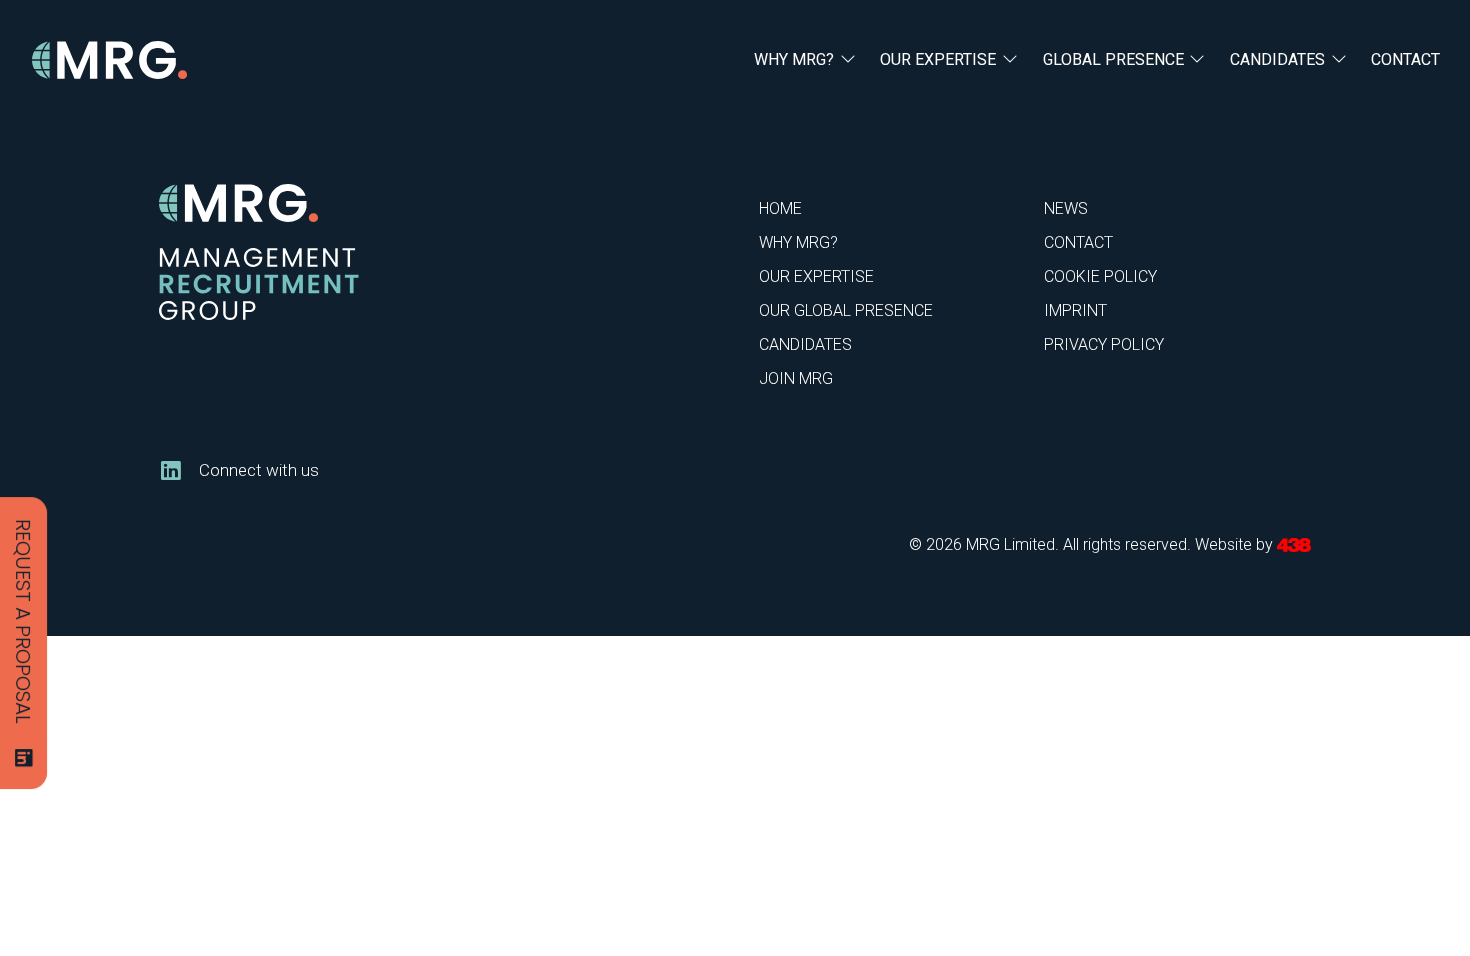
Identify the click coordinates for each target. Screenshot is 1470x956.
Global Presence (1113, 59)
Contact (1405, 59)
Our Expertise (938, 59)
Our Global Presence (846, 310)
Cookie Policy (1100, 276)
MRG (110, 60)
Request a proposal (23, 621)
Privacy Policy (1104, 344)
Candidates (1277, 59)
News (1066, 208)
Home (780, 208)
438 (1294, 545)
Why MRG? (794, 59)
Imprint (1075, 310)
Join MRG (796, 378)
